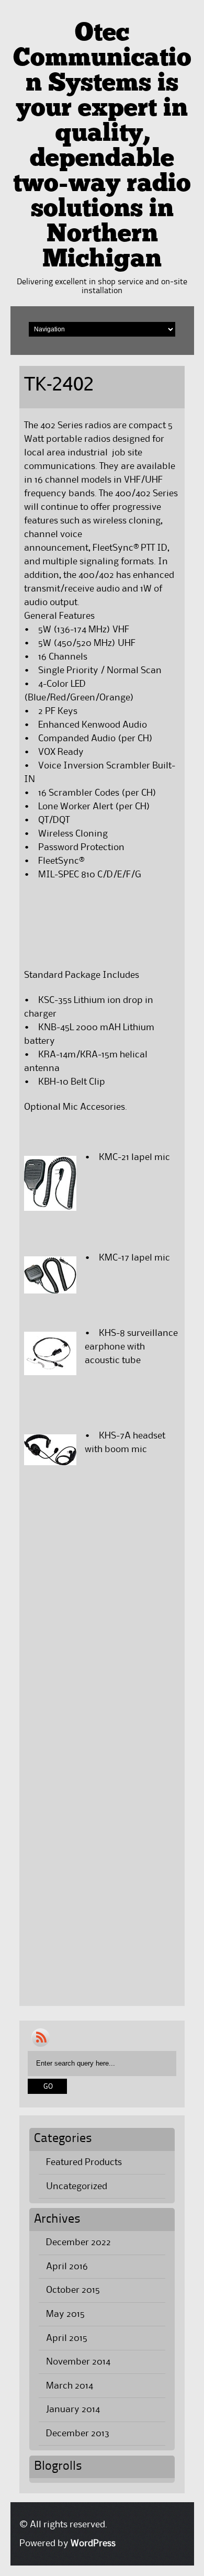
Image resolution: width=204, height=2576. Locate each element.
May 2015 (65, 2314)
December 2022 (78, 2243)
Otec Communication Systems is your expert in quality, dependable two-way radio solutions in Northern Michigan (102, 147)
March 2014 (70, 2386)
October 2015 (73, 2290)
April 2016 (67, 2267)
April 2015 (67, 2338)
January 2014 (73, 2410)
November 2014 (78, 2362)
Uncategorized (77, 2187)
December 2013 (78, 2434)
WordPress (93, 2544)
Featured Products (84, 2162)
